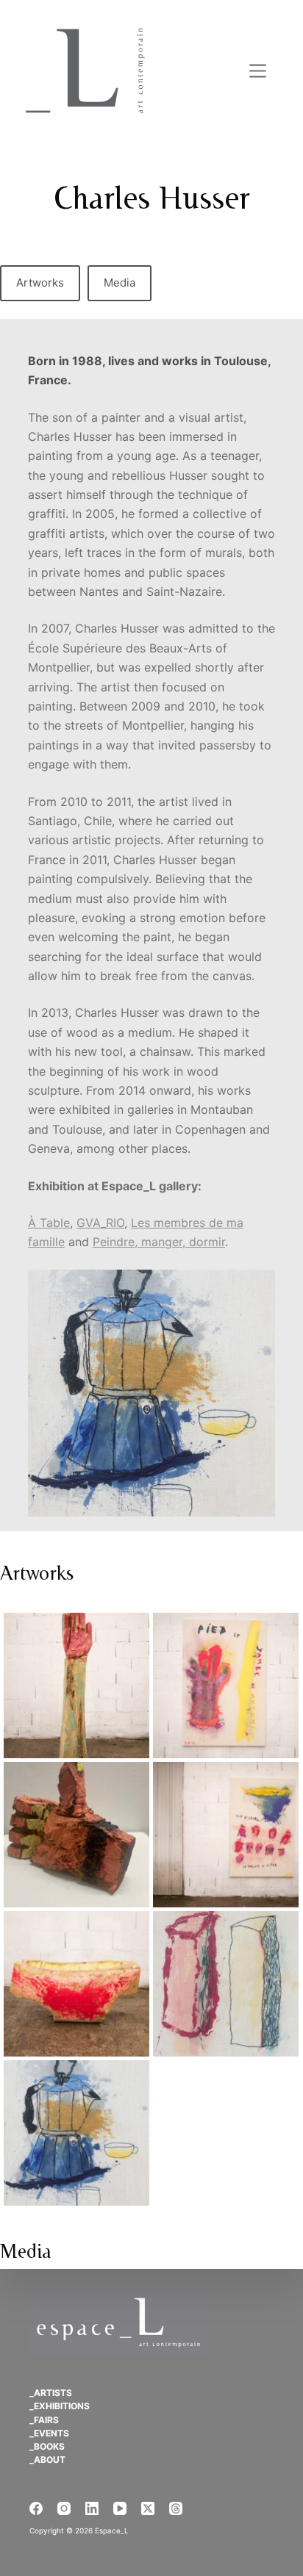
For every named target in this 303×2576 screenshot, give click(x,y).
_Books (47, 2446)
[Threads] (176, 2508)
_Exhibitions (60, 2406)
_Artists (51, 2393)
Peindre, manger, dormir (159, 1242)
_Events (49, 2433)
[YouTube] (120, 2508)
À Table (49, 1223)
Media (120, 283)
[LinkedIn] (92, 2508)
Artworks (40, 283)
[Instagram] (64, 2508)
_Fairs (44, 2420)
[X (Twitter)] (148, 2508)
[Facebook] (36, 2508)
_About (47, 2460)
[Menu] (258, 71)
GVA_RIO (100, 1223)
